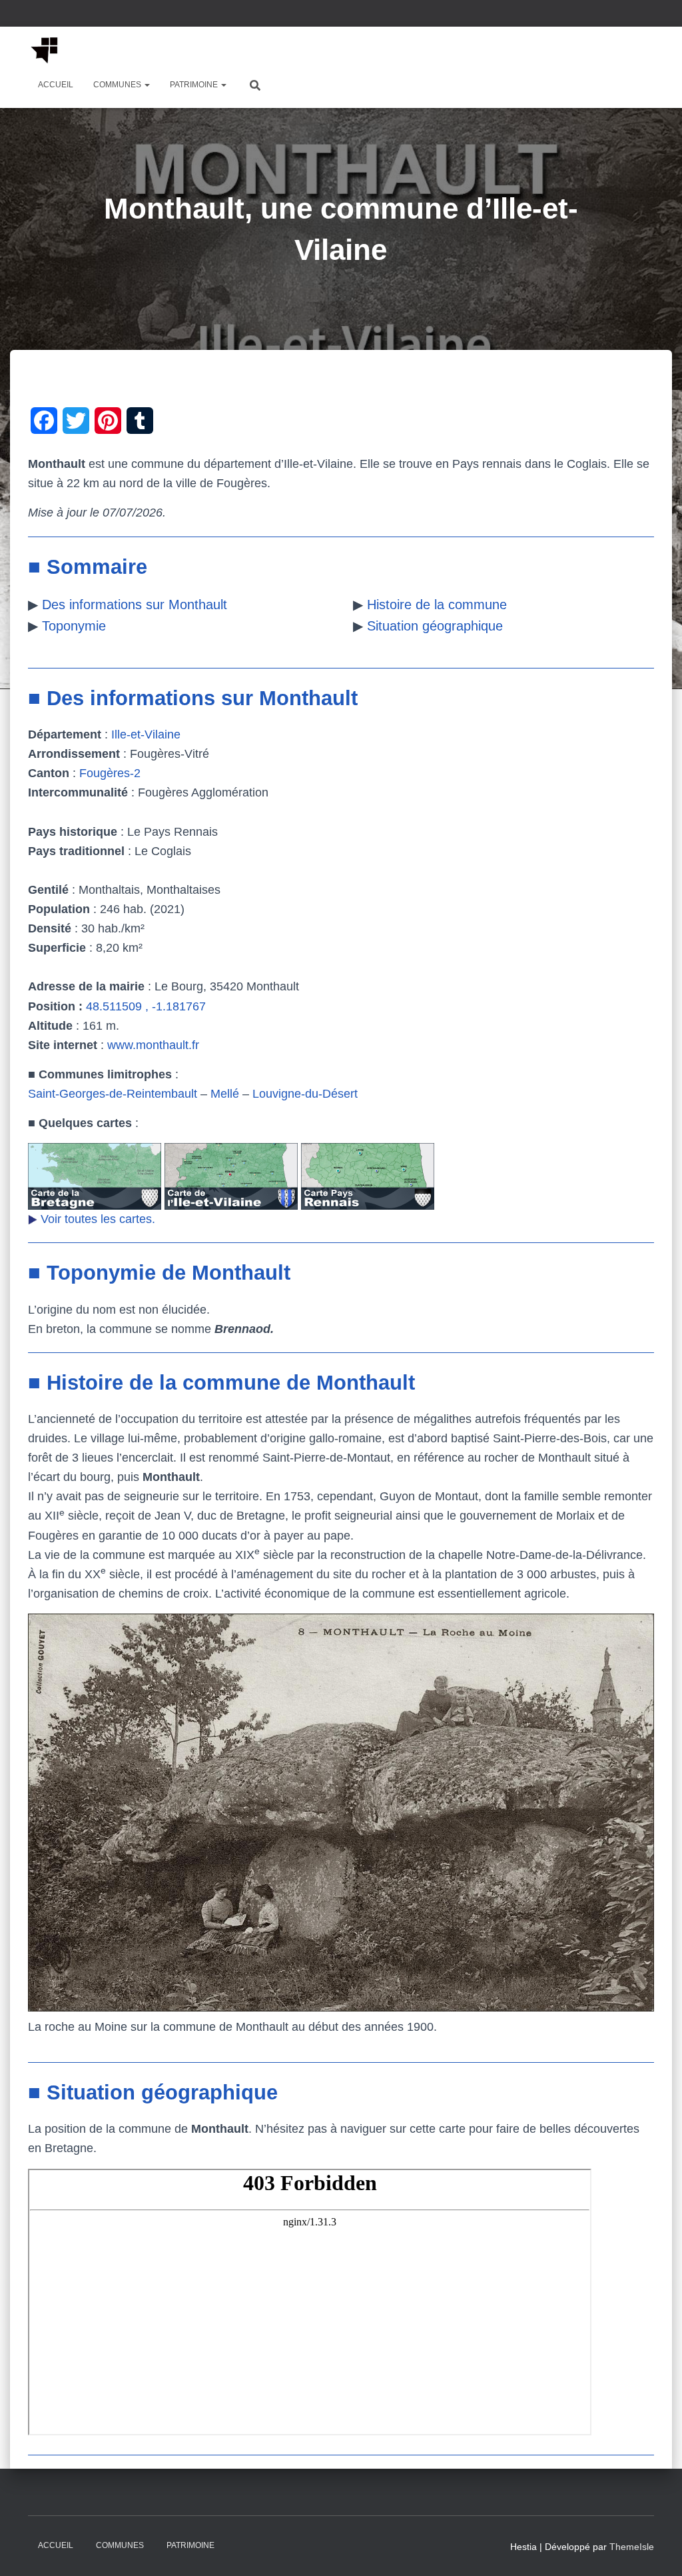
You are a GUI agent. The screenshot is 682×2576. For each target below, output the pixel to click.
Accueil (56, 85)
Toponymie (74, 626)
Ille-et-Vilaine (146, 734)
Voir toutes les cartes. (98, 1219)
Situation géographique (435, 626)
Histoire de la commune (437, 605)
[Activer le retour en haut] (656, 2549)
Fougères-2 (110, 773)
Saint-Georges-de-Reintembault (113, 1094)
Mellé (225, 1094)
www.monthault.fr (153, 1045)
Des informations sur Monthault (135, 605)
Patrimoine (195, 85)
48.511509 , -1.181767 (146, 1006)
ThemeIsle (632, 2547)
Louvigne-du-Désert (305, 1094)
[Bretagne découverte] (45, 50)
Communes (118, 85)
